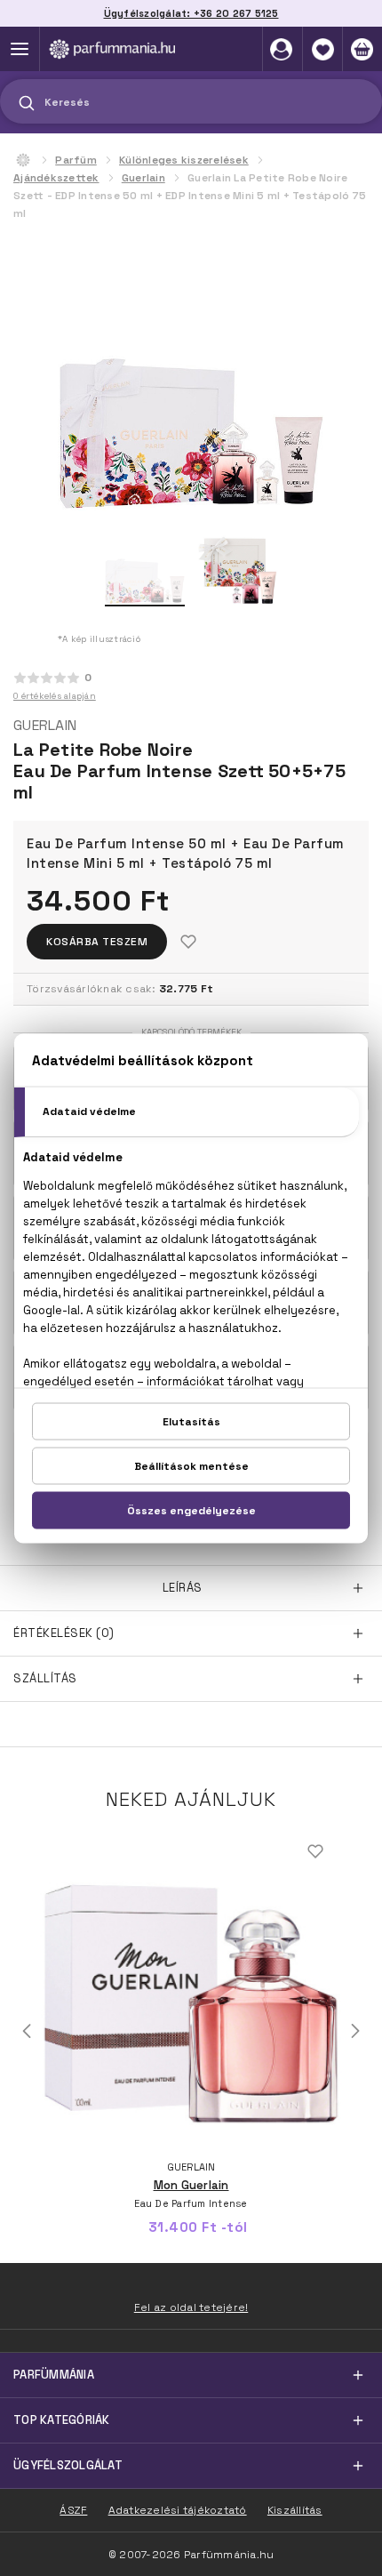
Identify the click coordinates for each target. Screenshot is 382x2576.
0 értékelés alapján (55, 696)
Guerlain (143, 178)
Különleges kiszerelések (184, 160)
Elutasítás (191, 1421)
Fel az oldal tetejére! (191, 2307)
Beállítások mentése (191, 1465)
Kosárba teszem (97, 942)
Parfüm (76, 160)
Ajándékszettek (56, 178)
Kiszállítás (295, 2510)
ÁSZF (73, 2510)
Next (355, 2031)
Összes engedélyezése (191, 1510)
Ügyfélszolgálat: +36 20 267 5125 (191, 13)
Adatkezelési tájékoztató (178, 2510)
